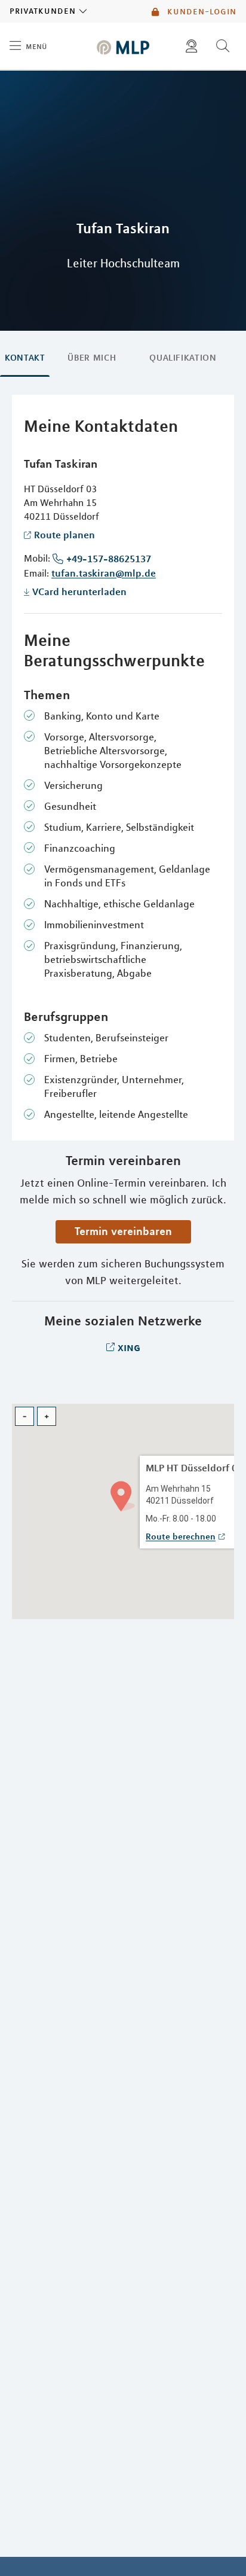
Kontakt (25, 358)
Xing (129, 1347)
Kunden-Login (200, 11)
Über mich (92, 358)
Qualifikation (183, 358)
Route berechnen (181, 1537)
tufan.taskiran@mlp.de (104, 573)
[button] (123, 1495)
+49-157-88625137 (109, 559)
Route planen (64, 535)
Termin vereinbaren (123, 1231)
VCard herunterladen (79, 592)
